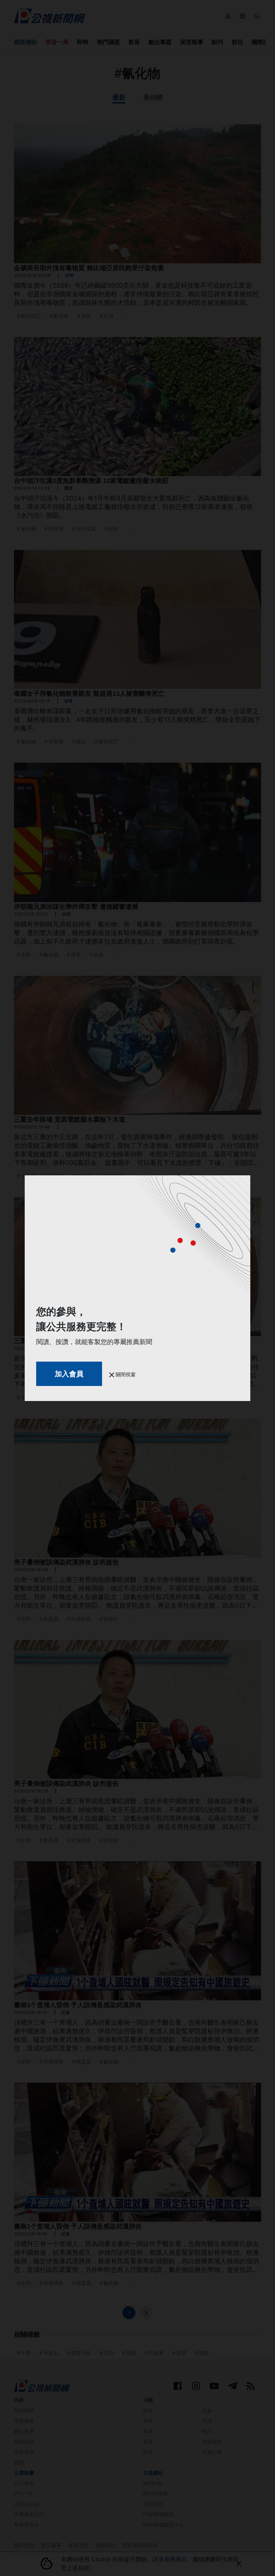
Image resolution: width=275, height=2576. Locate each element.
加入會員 (69, 1374)
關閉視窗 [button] (125, 1374)
